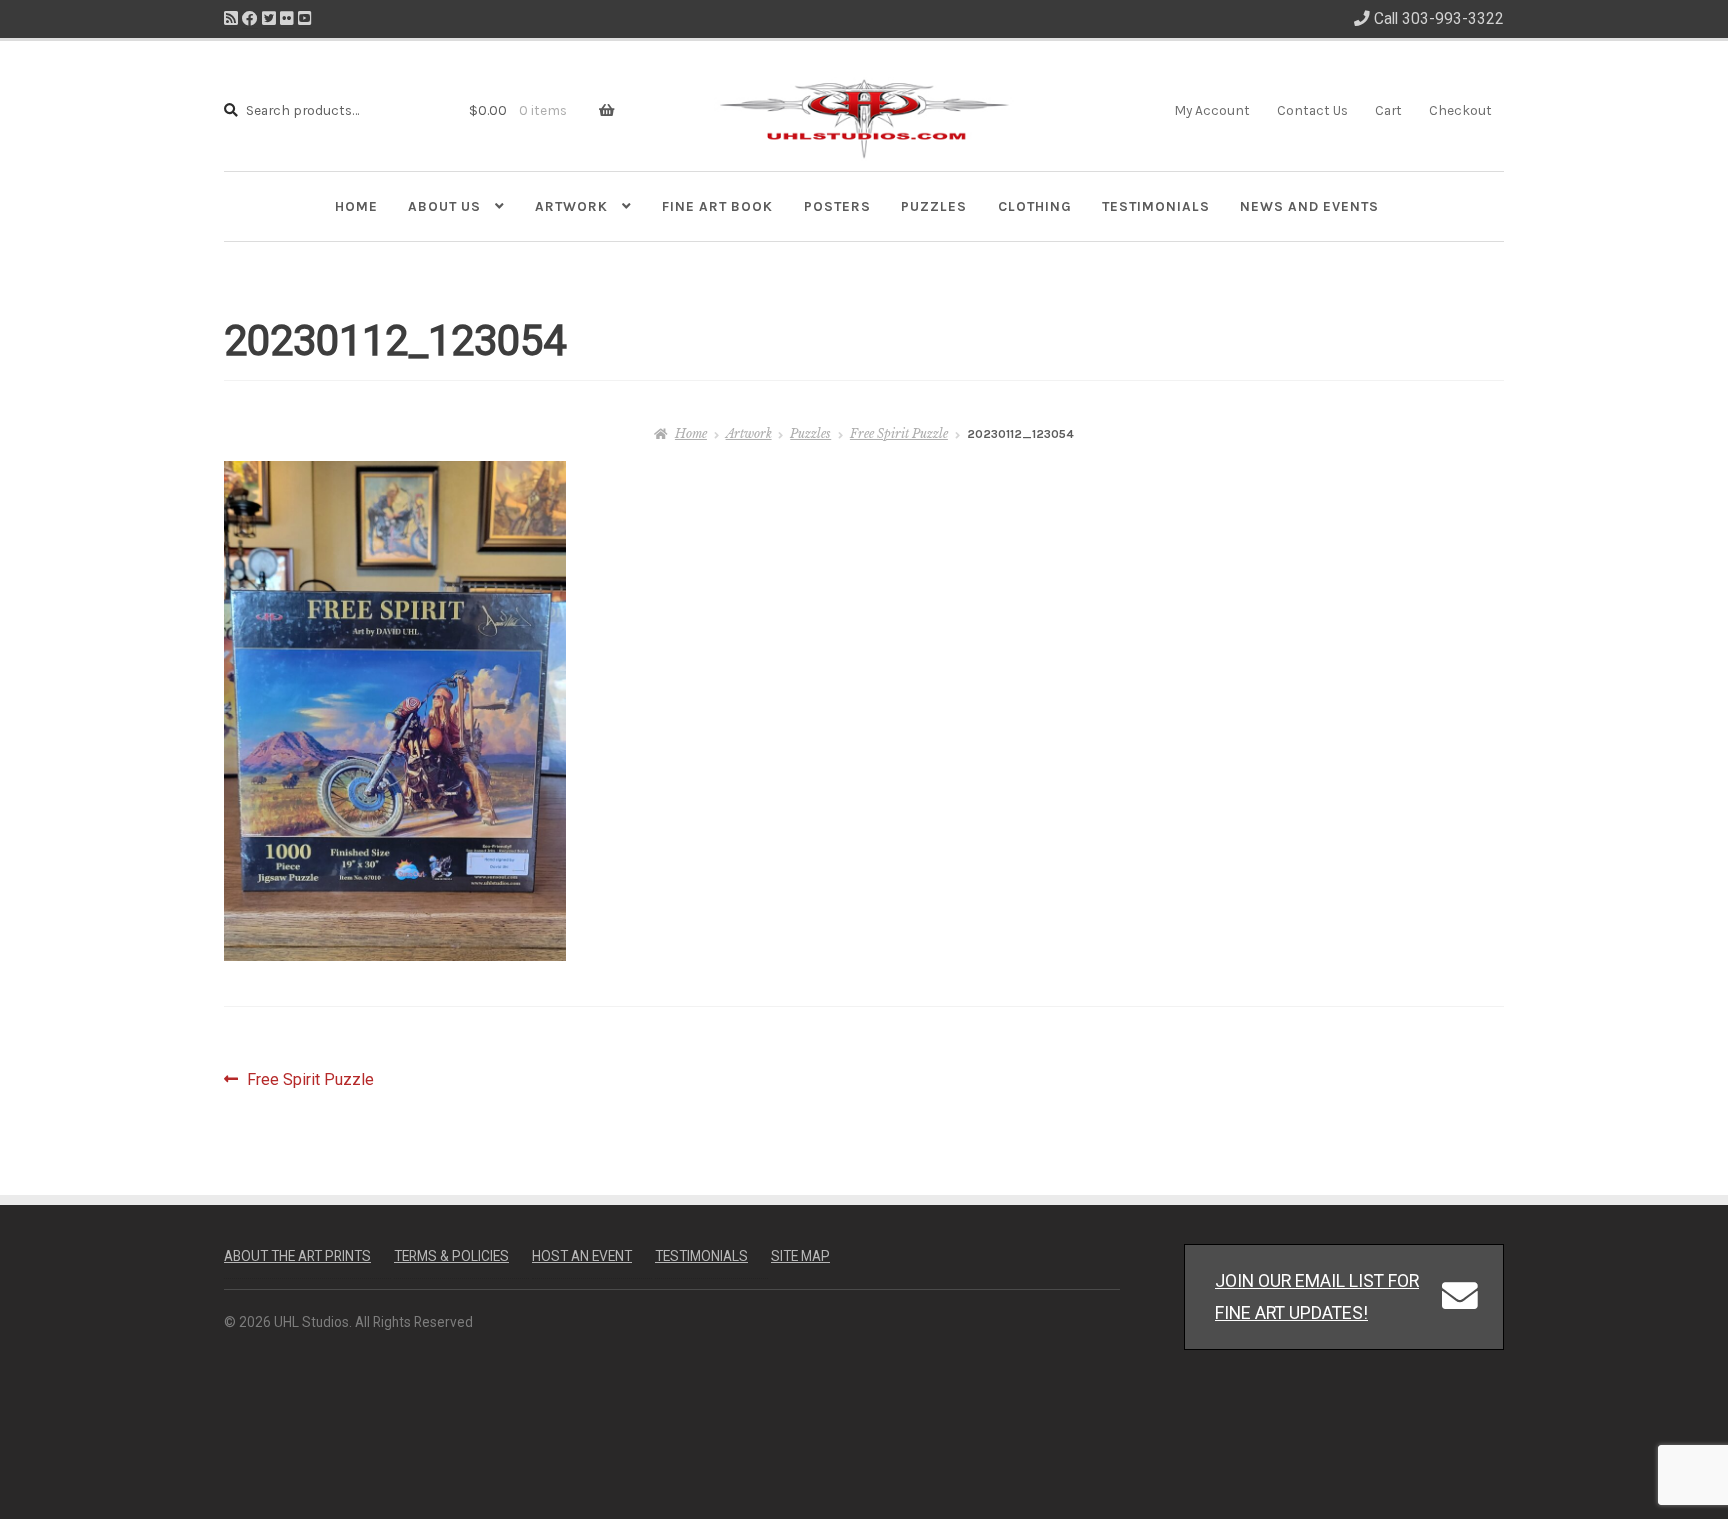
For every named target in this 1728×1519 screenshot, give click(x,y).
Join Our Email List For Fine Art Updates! (1317, 1296)
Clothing (1035, 206)
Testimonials (1156, 206)
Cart (1388, 110)
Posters (837, 206)
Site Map (800, 1256)
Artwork (571, 206)
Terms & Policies (451, 1256)
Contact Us (1312, 110)
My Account (1212, 110)
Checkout (1460, 110)
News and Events (1309, 206)
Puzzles (934, 206)
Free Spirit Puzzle (899, 433)
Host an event (582, 1256)
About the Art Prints (297, 1256)
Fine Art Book (717, 206)
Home (356, 206)
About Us (444, 206)
